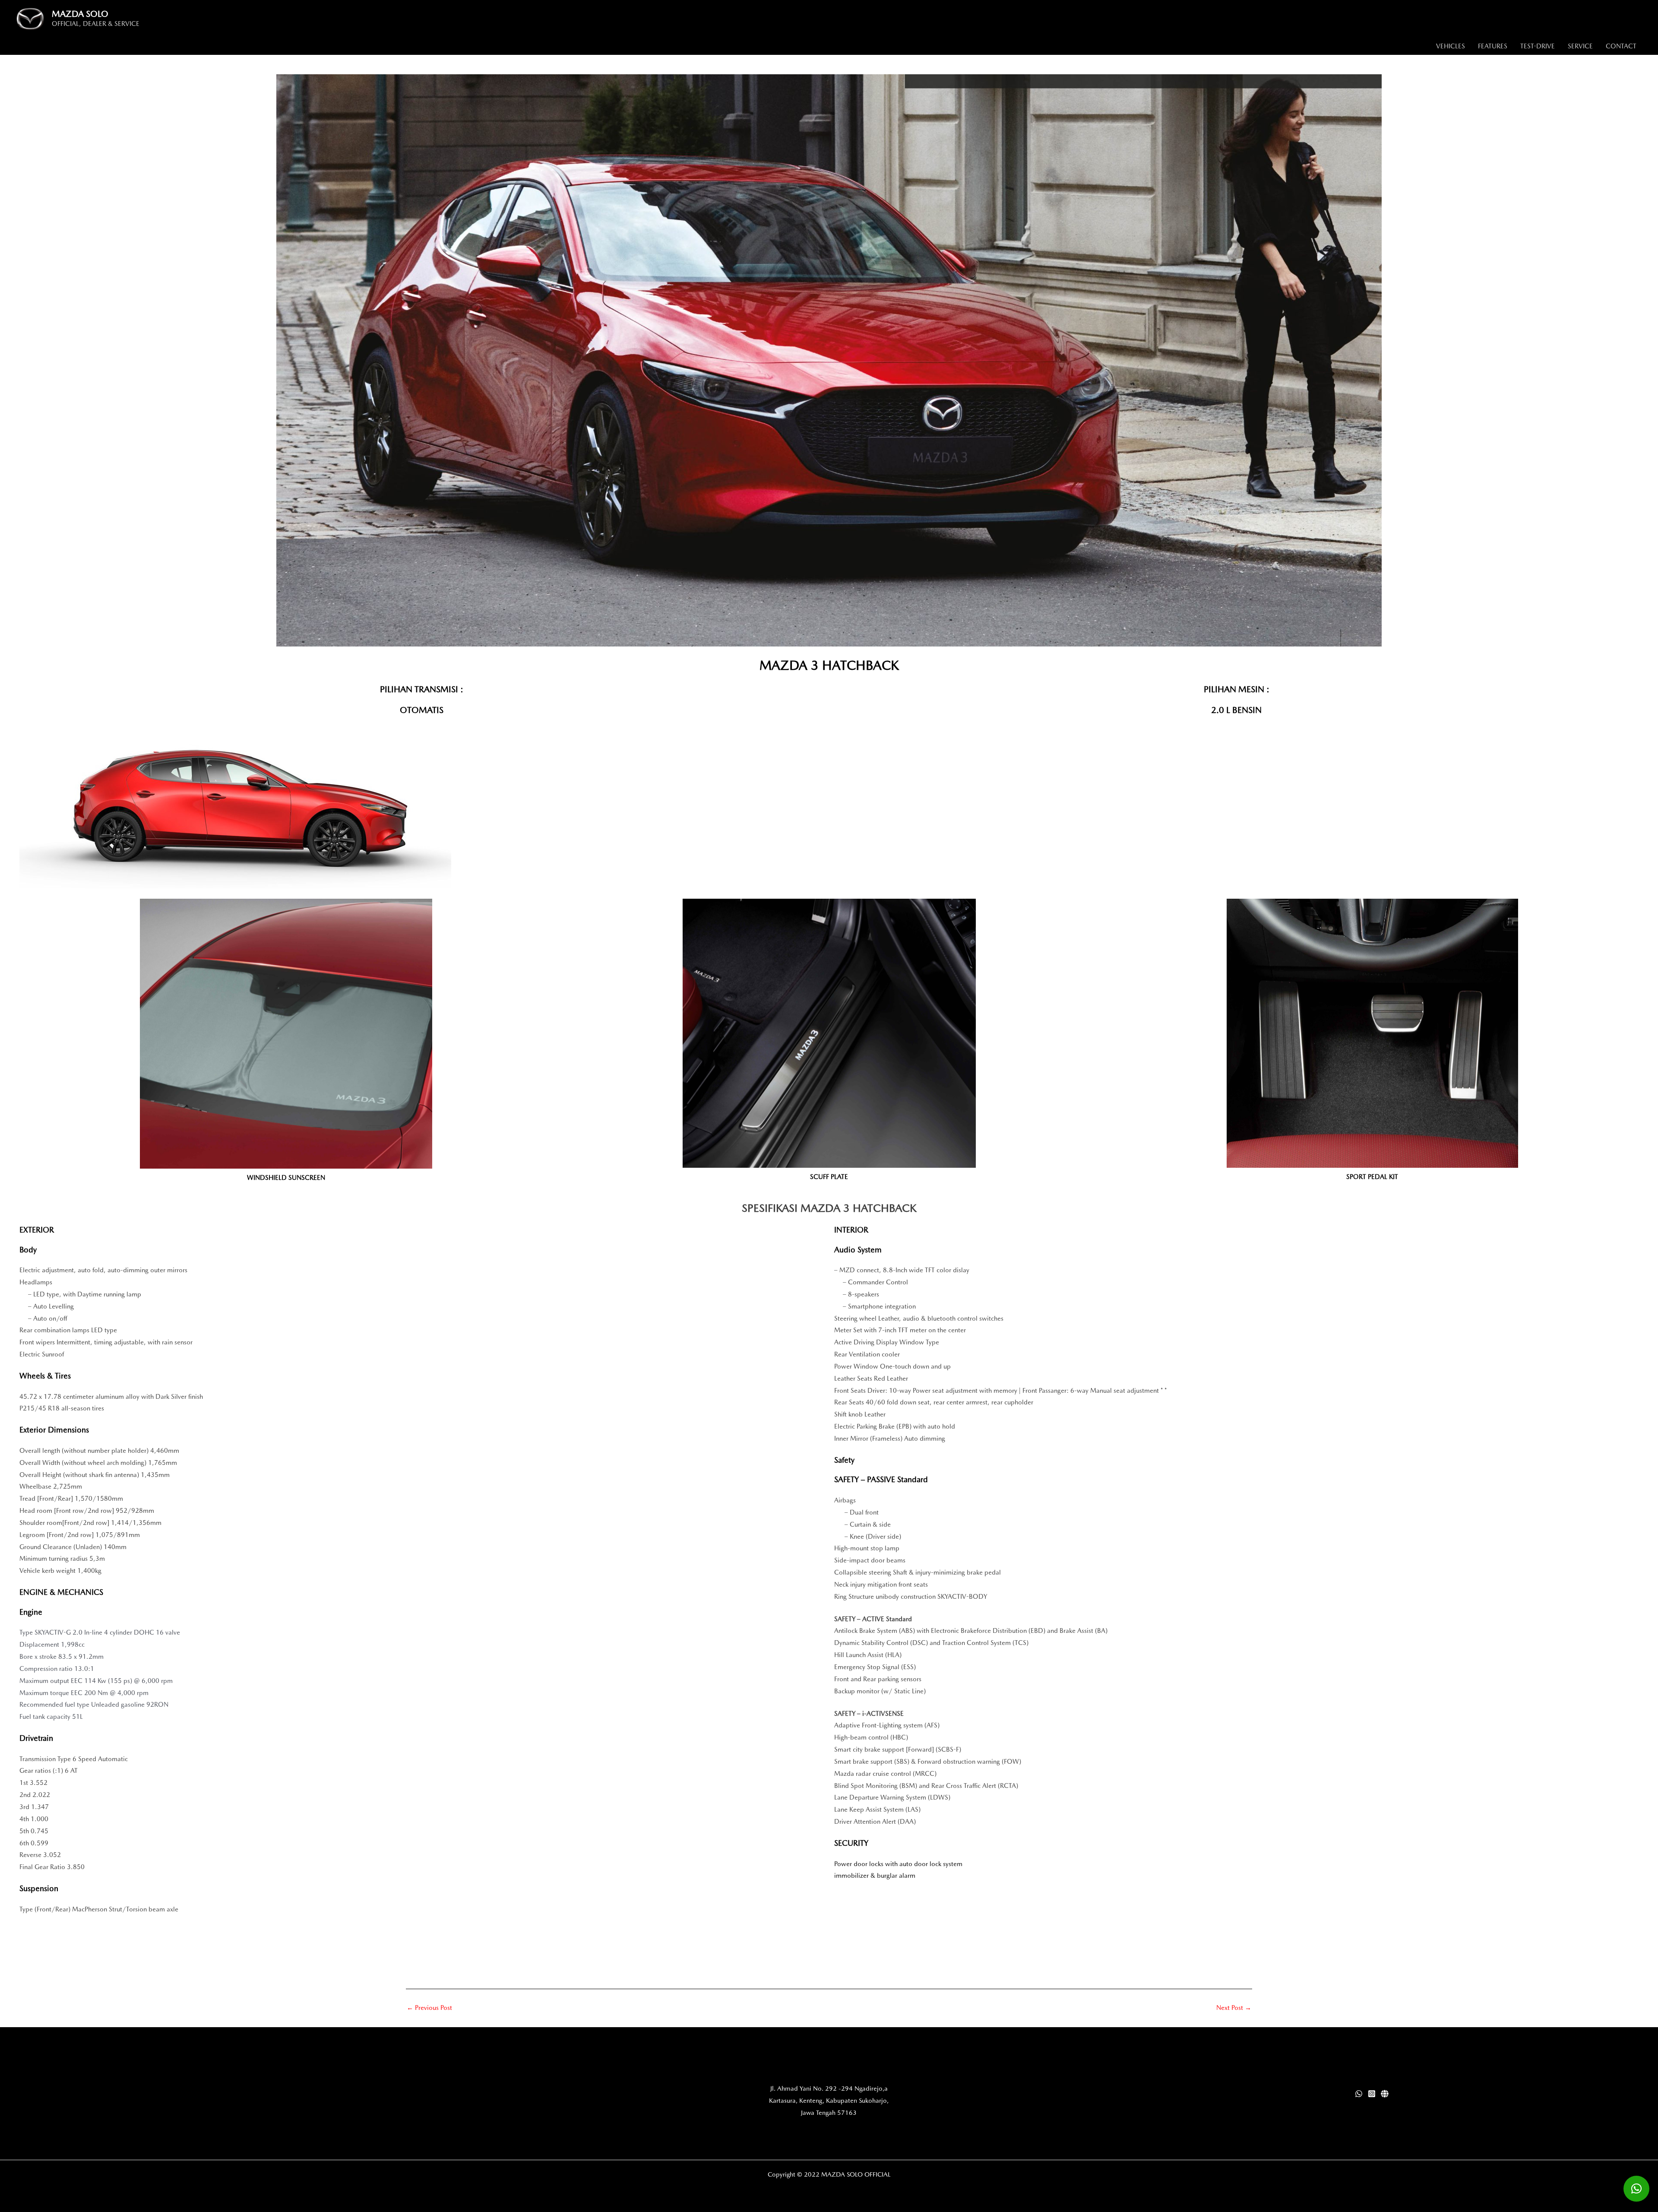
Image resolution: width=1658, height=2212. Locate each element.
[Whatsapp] (1359, 2094)
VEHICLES (1451, 46)
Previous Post (429, 2008)
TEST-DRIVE (1538, 46)
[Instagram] (1372, 2094)
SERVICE (1580, 46)
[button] (1636, 2189)
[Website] (1385, 2094)
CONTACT (1621, 46)
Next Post (1234, 2008)
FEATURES (1493, 46)
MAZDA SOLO (80, 14)
